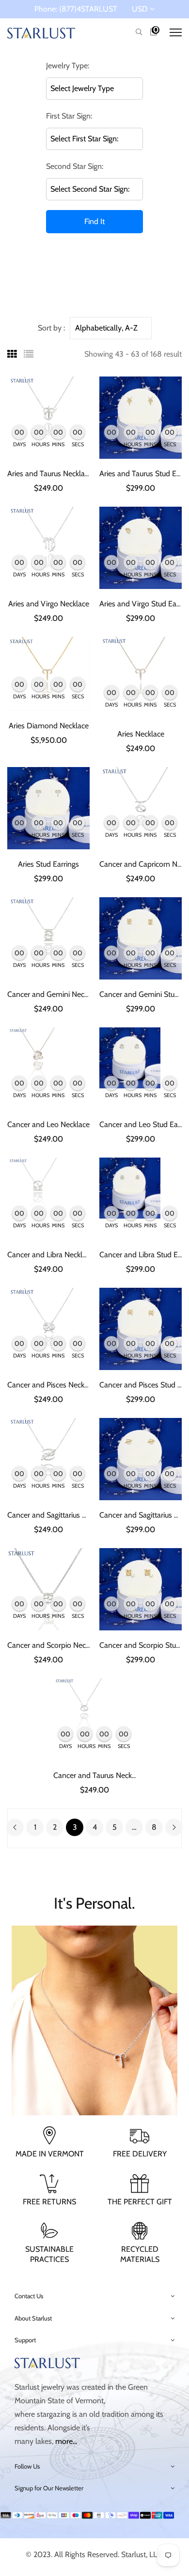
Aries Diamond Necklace (49, 726)
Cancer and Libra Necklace (50, 1255)
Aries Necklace (141, 734)
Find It (94, 221)
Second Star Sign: (75, 166)
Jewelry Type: (68, 66)
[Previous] (15, 1827)
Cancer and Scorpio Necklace (55, 1645)
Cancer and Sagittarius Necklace (59, 1515)
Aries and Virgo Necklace (49, 604)
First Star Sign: (69, 116)
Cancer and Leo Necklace (48, 1124)
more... (66, 2441)
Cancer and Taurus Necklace (99, 1775)
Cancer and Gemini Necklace (54, 994)
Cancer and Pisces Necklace (52, 1385)
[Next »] (174, 1827)
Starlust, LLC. (142, 2554)
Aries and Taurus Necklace (50, 474)
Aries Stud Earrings (48, 864)
